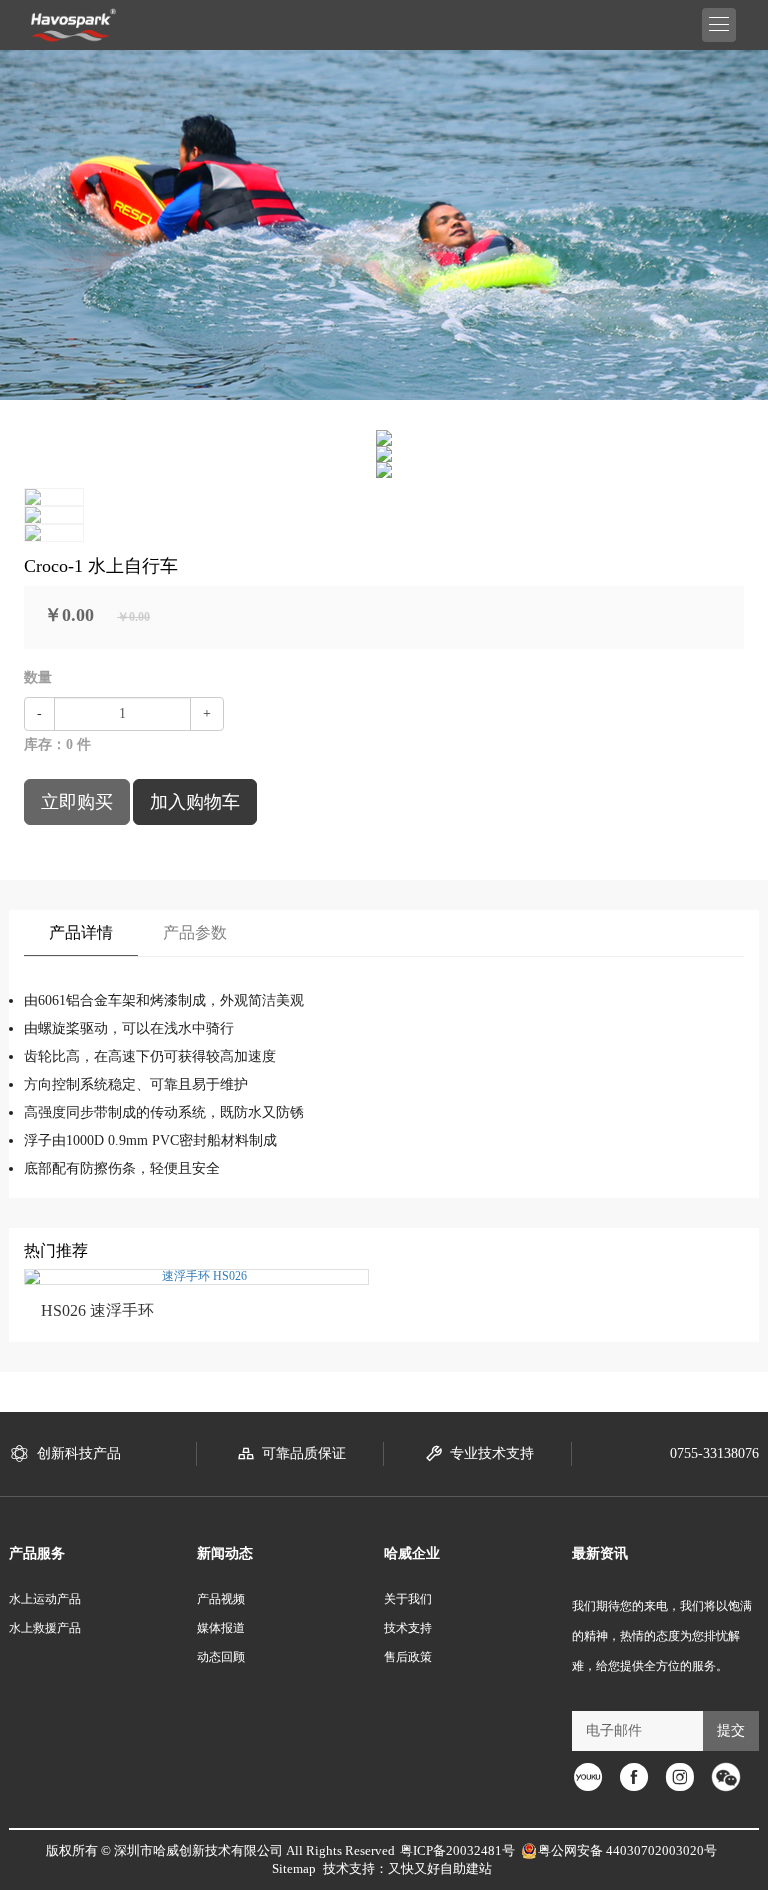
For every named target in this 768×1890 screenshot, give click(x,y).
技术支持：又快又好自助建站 (407, 1868)
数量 (38, 677)
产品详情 (81, 933)
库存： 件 (57, 744)
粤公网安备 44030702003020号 (627, 1850)
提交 (731, 1730)
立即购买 (77, 802)
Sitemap (294, 1868)
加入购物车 (195, 802)
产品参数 (195, 933)
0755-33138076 (714, 1453)
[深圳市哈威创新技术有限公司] (73, 25)
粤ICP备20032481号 (457, 1850)
